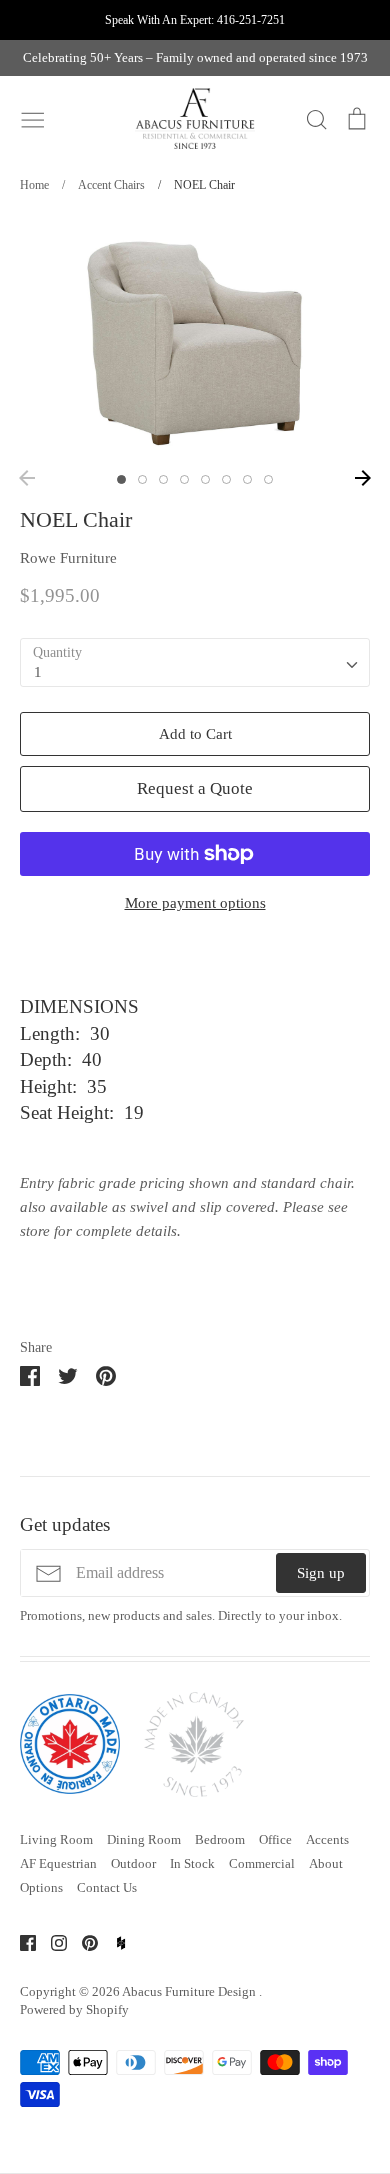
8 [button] (268, 479)
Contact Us (107, 1887)
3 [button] (163, 479)
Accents (327, 1839)
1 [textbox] (38, 672)
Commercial (262, 1863)
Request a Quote (195, 788)
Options (41, 1887)
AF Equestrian (58, 1863)
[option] (195, 338)
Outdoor (133, 1863)
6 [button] (226, 479)
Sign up (321, 1573)
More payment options (195, 903)
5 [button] (205, 479)
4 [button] (184, 479)
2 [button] (142, 479)
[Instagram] (51, 1941)
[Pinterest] (82, 1941)
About (326, 1863)
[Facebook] (20, 1941)
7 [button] (247, 479)
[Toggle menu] (33, 118)
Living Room (56, 1839)
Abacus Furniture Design (190, 1991)
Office (275, 1839)
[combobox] (195, 663)
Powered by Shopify (74, 2009)
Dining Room (144, 1839)
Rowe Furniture (68, 558)
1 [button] (121, 479)
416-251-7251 (251, 20)
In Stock (192, 1863)
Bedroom (220, 1839)
